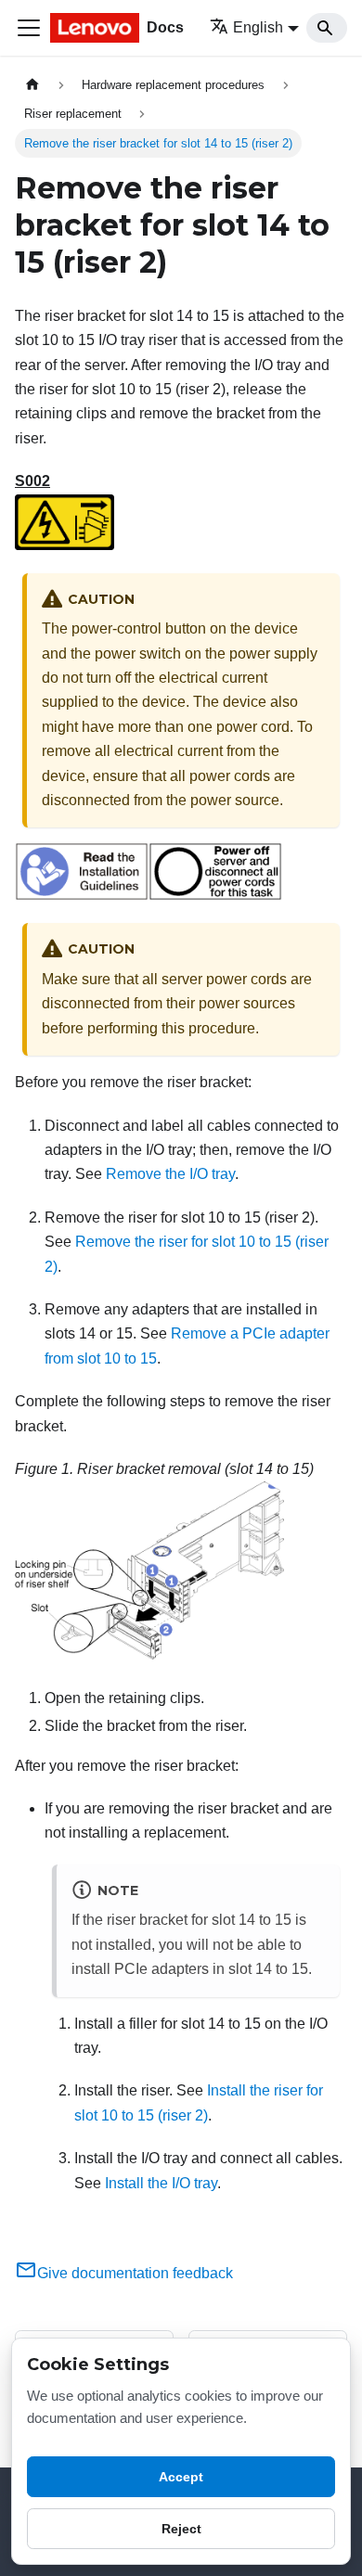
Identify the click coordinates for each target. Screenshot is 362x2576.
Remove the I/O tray (170, 1174)
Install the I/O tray (161, 2183)
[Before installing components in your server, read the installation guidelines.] (82, 896)
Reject (181, 2529)
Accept (181, 2477)
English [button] (258, 27)
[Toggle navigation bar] (29, 28)
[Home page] (32, 85)
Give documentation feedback (135, 2273)
